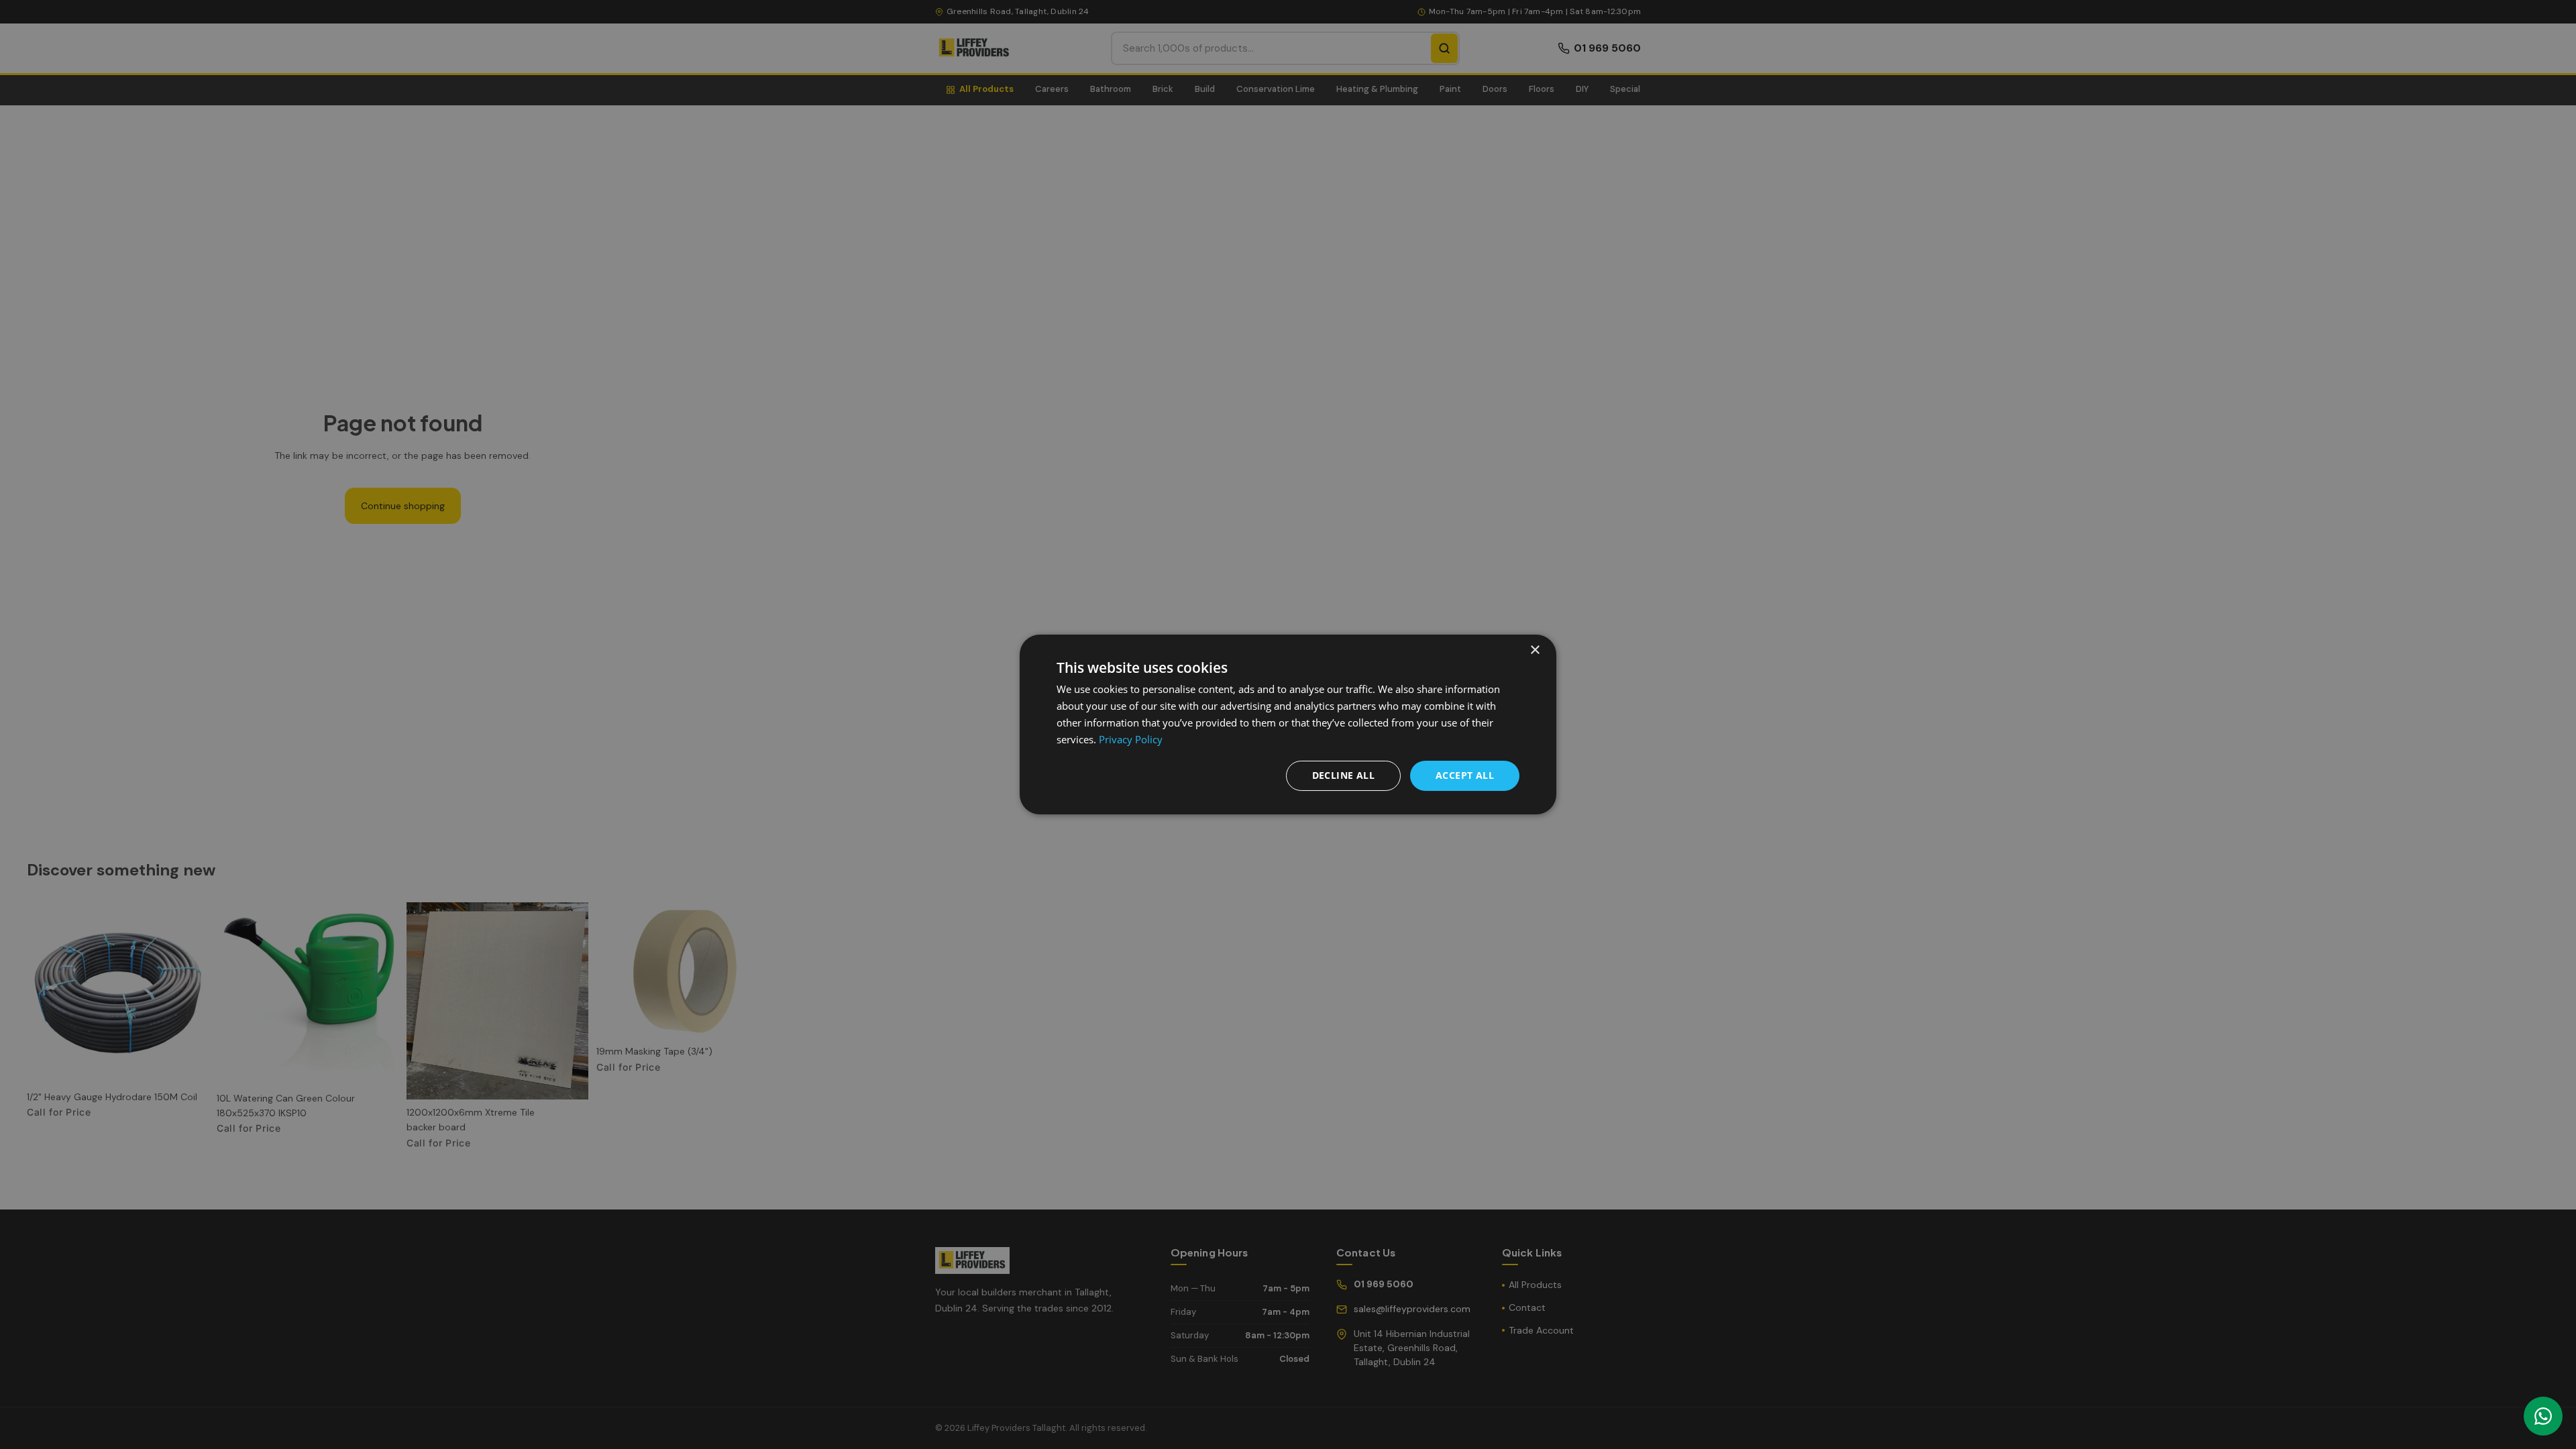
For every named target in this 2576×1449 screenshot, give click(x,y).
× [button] (1535, 650)
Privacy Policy (1131, 739)
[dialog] (1288, 724)
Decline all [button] (1343, 775)
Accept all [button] (1465, 775)
